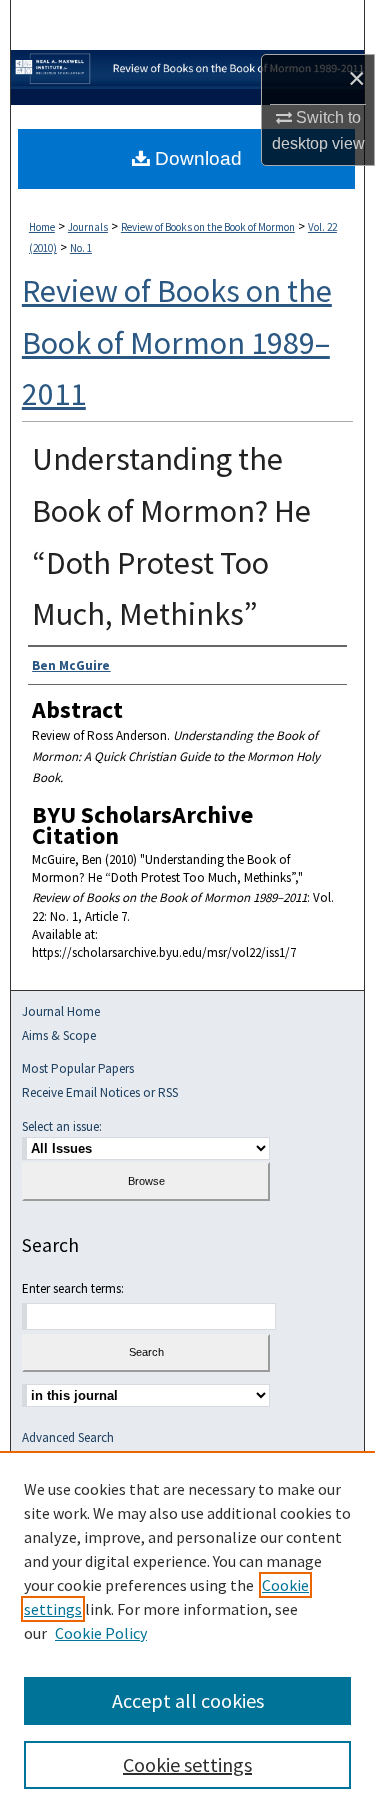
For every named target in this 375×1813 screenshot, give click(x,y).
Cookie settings (187, 1764)
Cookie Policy (101, 1633)
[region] (187, 1632)
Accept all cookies (188, 1700)
